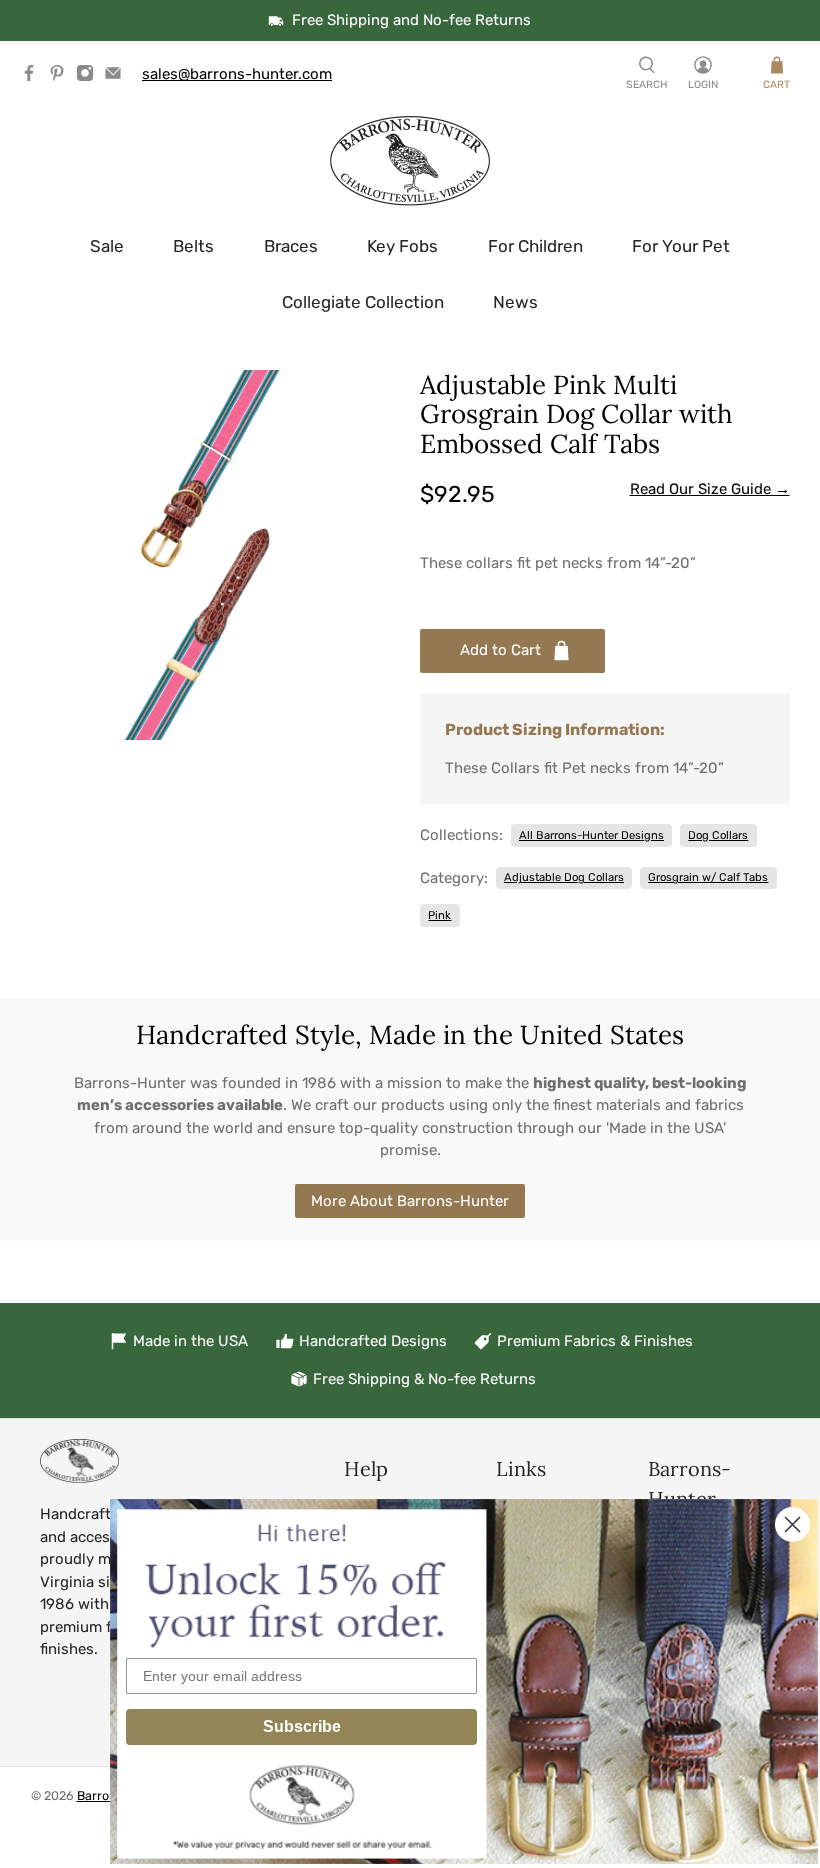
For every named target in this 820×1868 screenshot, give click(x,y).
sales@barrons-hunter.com (237, 74)
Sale (107, 246)
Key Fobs (402, 246)
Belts (193, 246)
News (515, 302)
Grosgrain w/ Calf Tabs (708, 877)
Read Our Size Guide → (710, 489)
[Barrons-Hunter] (410, 161)
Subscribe (302, 1726)
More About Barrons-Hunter (410, 1201)
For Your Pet (681, 246)
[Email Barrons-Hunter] (118, 77)
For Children (535, 246)
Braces (291, 246)
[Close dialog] (792, 1524)
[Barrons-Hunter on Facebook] (34, 77)
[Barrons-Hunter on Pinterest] (62, 77)
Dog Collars (718, 835)
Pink (439, 915)
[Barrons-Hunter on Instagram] (90, 77)
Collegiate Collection (363, 302)
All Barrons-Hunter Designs (591, 835)
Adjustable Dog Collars (564, 877)
